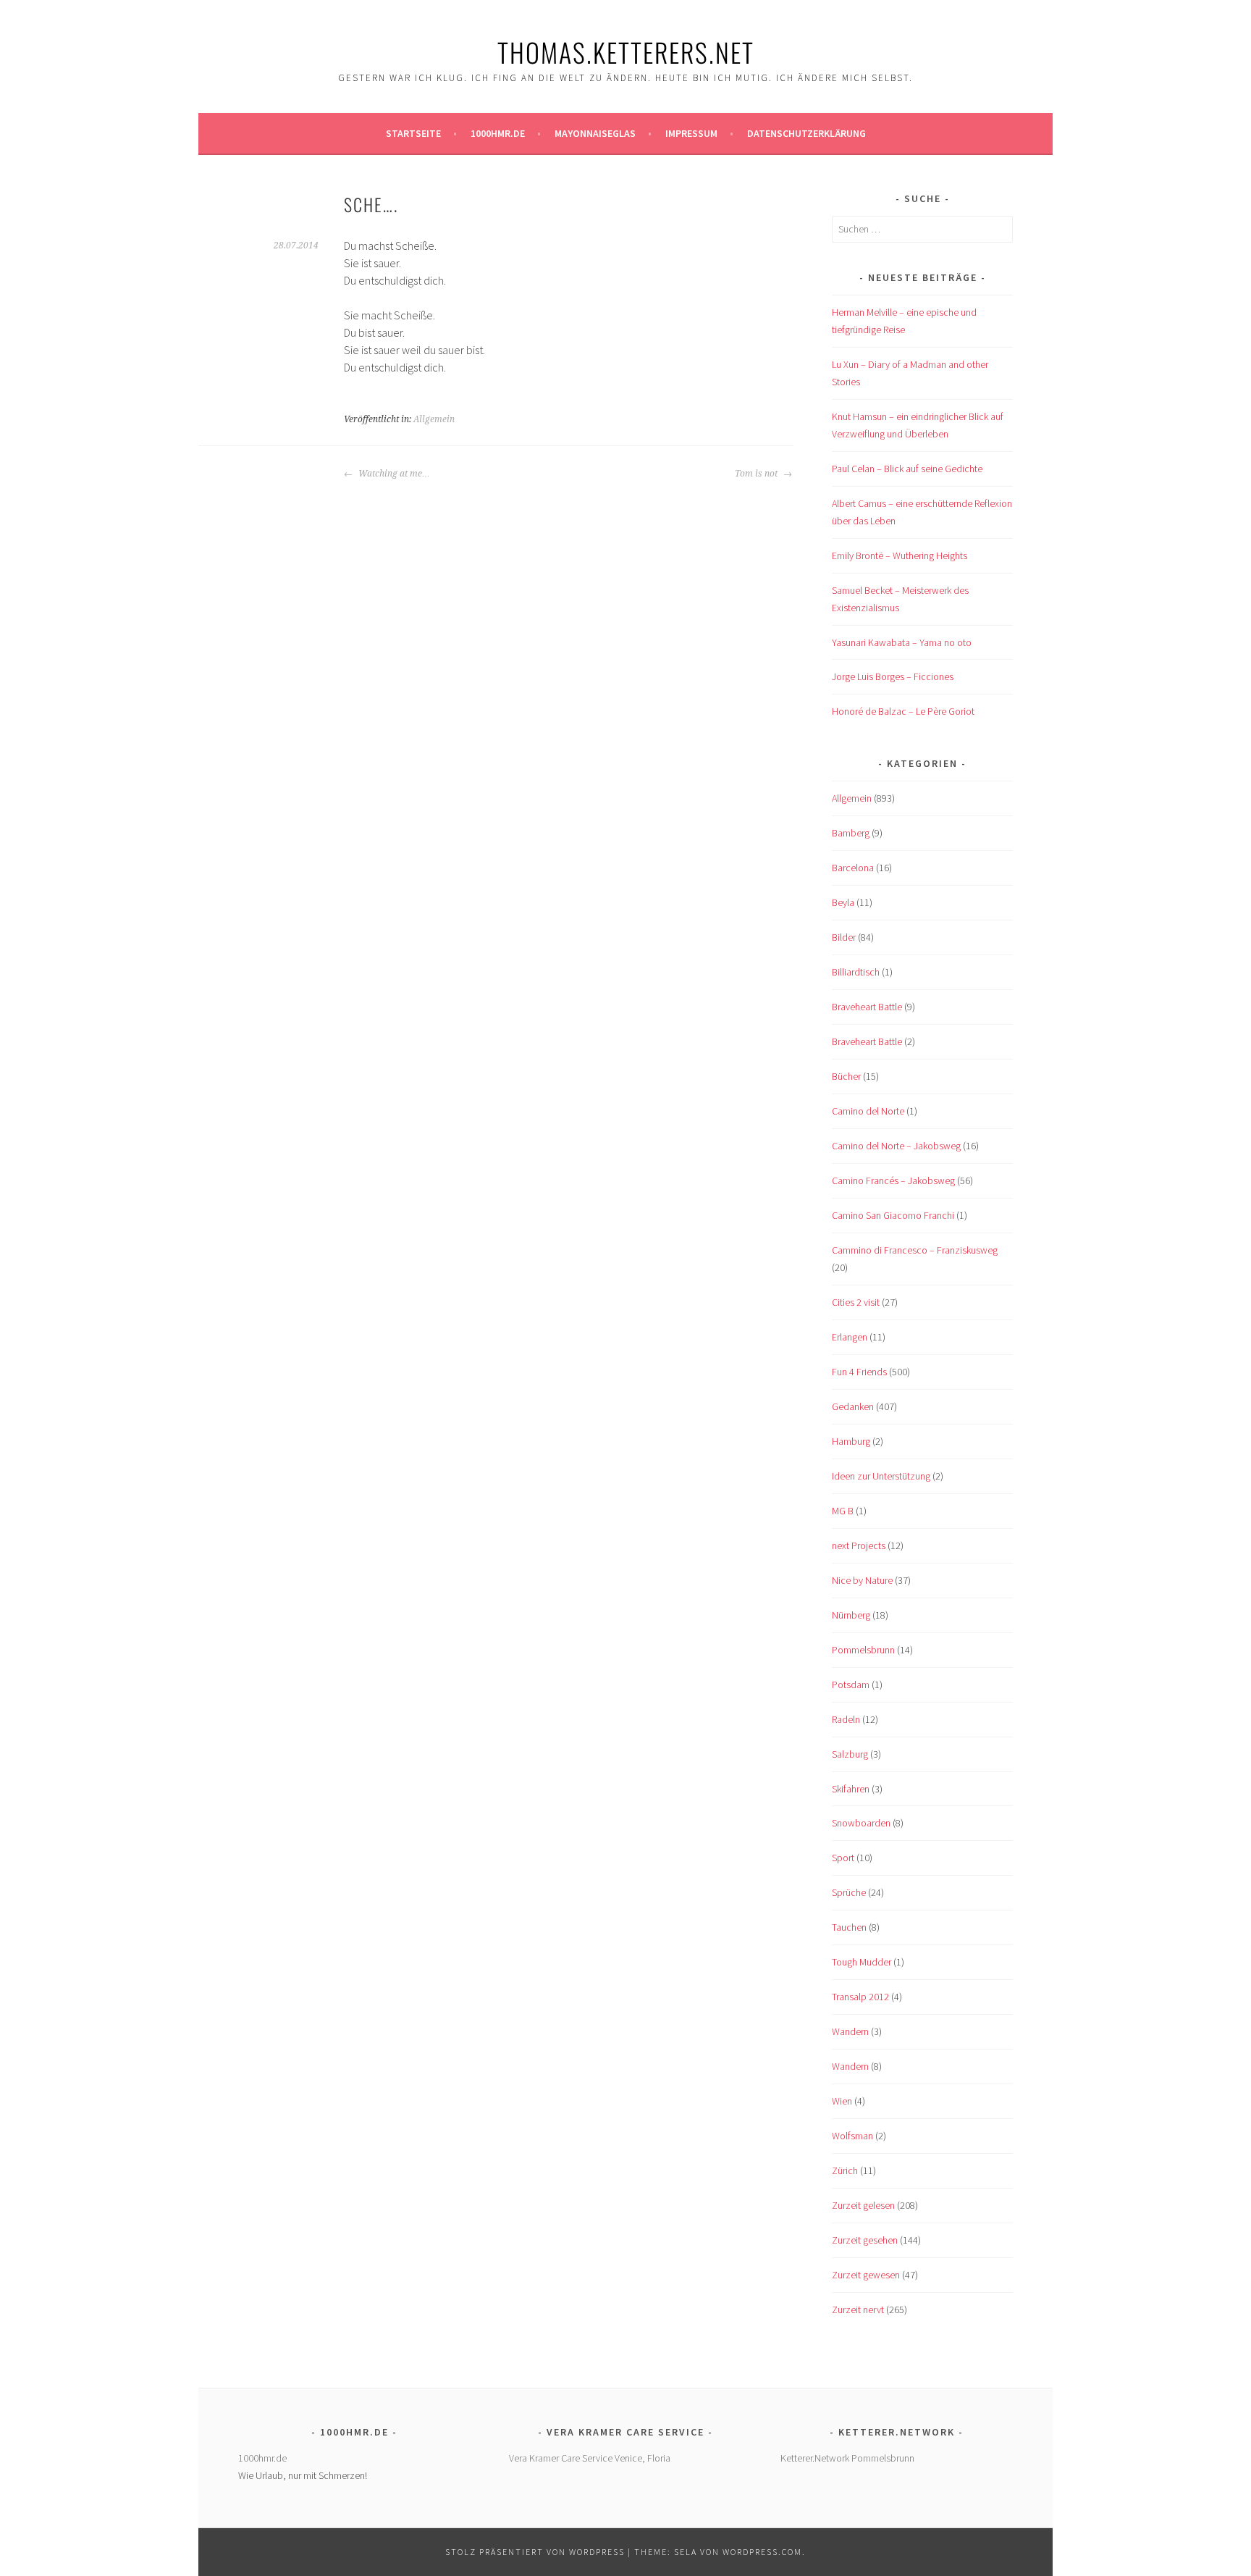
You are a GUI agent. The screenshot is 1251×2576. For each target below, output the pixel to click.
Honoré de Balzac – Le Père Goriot (903, 711)
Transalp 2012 (860, 1997)
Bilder (844, 937)
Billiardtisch (856, 972)
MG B (843, 1511)
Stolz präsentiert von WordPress (535, 2552)
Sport (843, 1858)
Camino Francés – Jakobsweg (893, 1180)
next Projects (859, 1545)
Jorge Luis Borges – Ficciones (893, 676)
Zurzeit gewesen (866, 2275)
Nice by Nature (862, 1580)
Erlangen (850, 1337)
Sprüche (849, 1892)
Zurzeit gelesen (863, 2205)
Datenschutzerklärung (806, 133)
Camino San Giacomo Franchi (893, 1215)
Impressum (691, 133)
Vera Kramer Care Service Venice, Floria (590, 2458)
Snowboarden (861, 1823)
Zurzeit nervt (858, 2309)
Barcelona (853, 868)
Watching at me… (393, 474)
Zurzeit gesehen (865, 2240)
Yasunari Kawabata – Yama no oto (902, 642)
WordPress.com (762, 2552)
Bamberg (851, 833)
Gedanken (853, 1406)
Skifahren (851, 1789)
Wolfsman (852, 2136)
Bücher (846, 1076)
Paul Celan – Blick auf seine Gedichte (907, 469)
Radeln (846, 1719)
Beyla (843, 902)
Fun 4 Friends (859, 1372)
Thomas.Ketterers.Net (626, 52)
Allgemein (434, 419)
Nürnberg (851, 1615)
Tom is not (757, 474)
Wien (842, 2101)
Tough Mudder (862, 1962)
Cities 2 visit (856, 1302)
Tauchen (849, 1927)
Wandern (850, 2031)
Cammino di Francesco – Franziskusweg (915, 1250)
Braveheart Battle (867, 1007)
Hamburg (851, 1441)
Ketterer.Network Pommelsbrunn (847, 2458)
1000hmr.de (498, 133)
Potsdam (851, 1685)
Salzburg (850, 1754)
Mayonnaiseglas (595, 133)
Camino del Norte (868, 1111)
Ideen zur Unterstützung (881, 1476)
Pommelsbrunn (863, 1650)
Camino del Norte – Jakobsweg (896, 1146)
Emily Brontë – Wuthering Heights (900, 555)
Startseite (413, 133)
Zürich (845, 2170)
